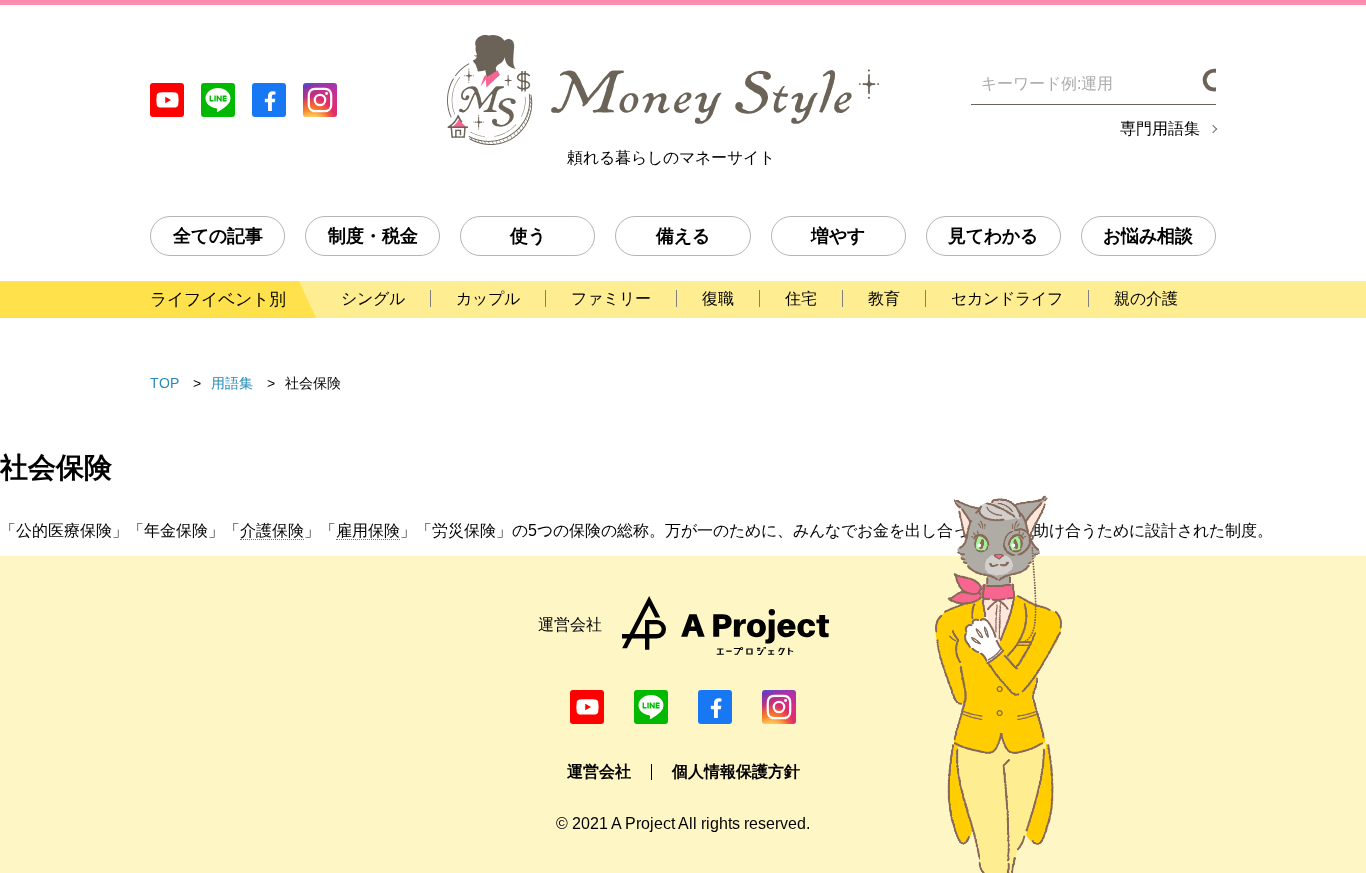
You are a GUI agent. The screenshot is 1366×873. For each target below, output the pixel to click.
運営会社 (599, 771)
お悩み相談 (1148, 236)
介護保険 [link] (272, 530)
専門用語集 (1160, 129)
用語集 (232, 383)
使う (528, 236)
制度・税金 (373, 236)
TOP (164, 383)
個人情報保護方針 (736, 771)
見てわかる (993, 236)
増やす (838, 236)
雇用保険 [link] (368, 530)
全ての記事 (218, 236)
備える (683, 236)
